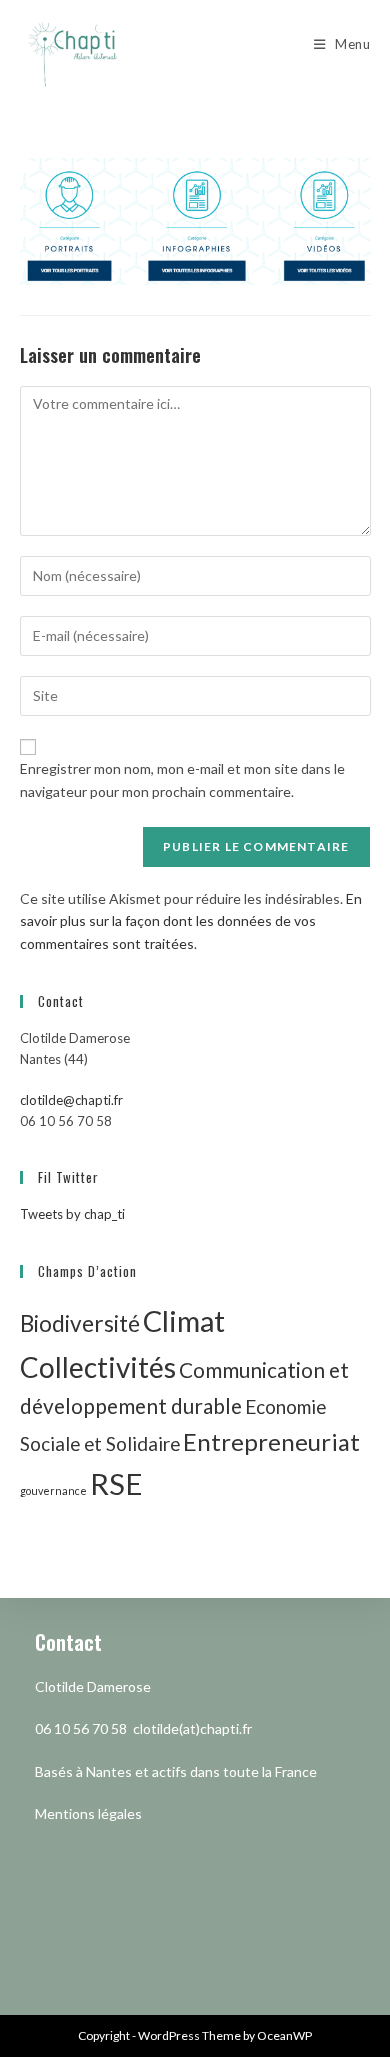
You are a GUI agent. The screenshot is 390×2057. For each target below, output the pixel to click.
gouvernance (53, 1490)
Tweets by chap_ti (72, 1214)
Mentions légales (88, 1813)
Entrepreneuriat (271, 1441)
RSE (116, 1483)
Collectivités (98, 1367)
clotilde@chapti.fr (71, 1100)
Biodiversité (80, 1323)
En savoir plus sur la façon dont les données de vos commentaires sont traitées (191, 921)
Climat (184, 1320)
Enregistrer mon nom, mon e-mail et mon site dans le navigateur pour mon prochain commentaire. (182, 779)
